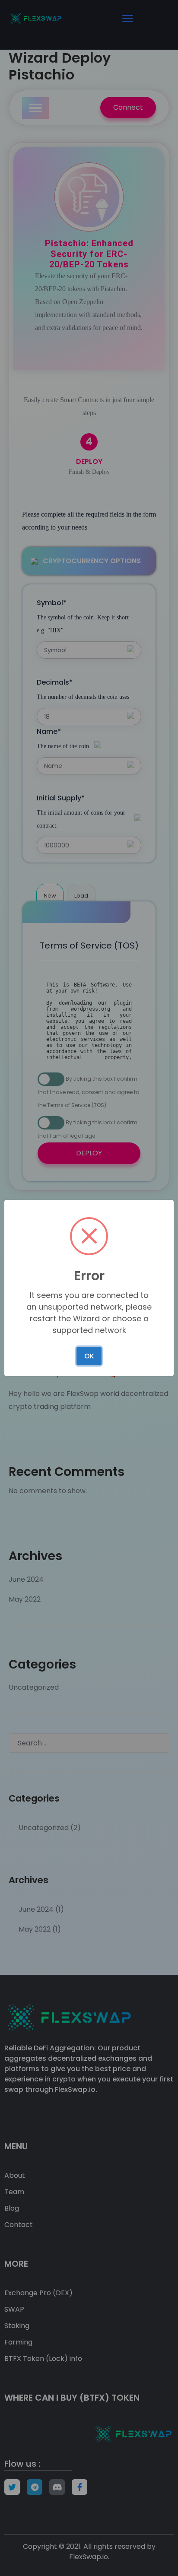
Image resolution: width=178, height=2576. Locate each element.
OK (89, 1356)
